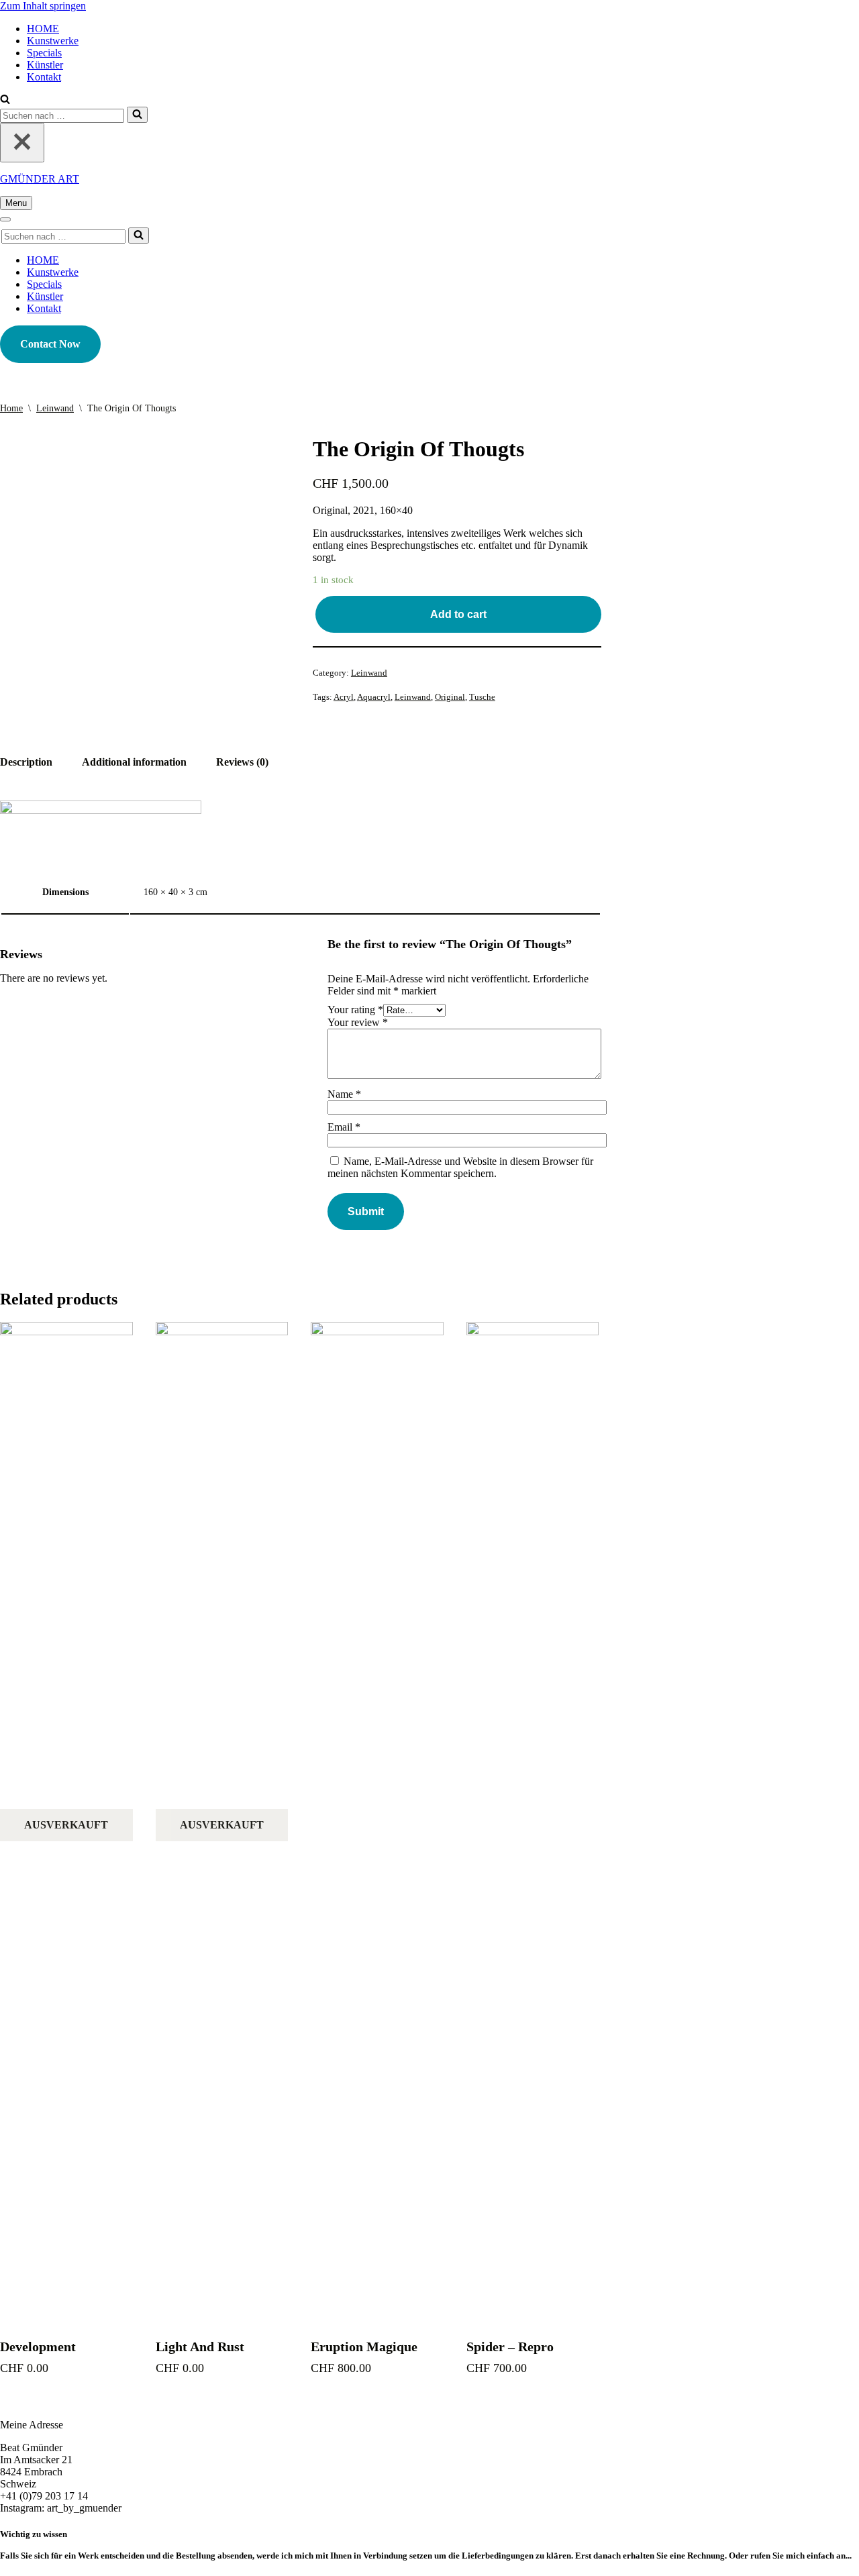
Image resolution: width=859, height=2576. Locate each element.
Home (11, 408)
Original (450, 697)
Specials (44, 53)
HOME (43, 29)
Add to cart (458, 614)
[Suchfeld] (137, 115)
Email (344, 1127)
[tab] (26, 762)
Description (26, 762)
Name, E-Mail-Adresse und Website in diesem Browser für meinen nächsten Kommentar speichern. (460, 1167)
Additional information (134, 762)
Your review (358, 1022)
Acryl (344, 697)
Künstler (45, 65)
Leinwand (55, 408)
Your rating (355, 1010)
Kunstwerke (53, 41)
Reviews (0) (242, 762)
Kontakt (44, 77)
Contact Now (50, 344)
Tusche (482, 697)
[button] (5, 100)
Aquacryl (374, 697)
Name (344, 1094)
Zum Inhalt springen (43, 6)
